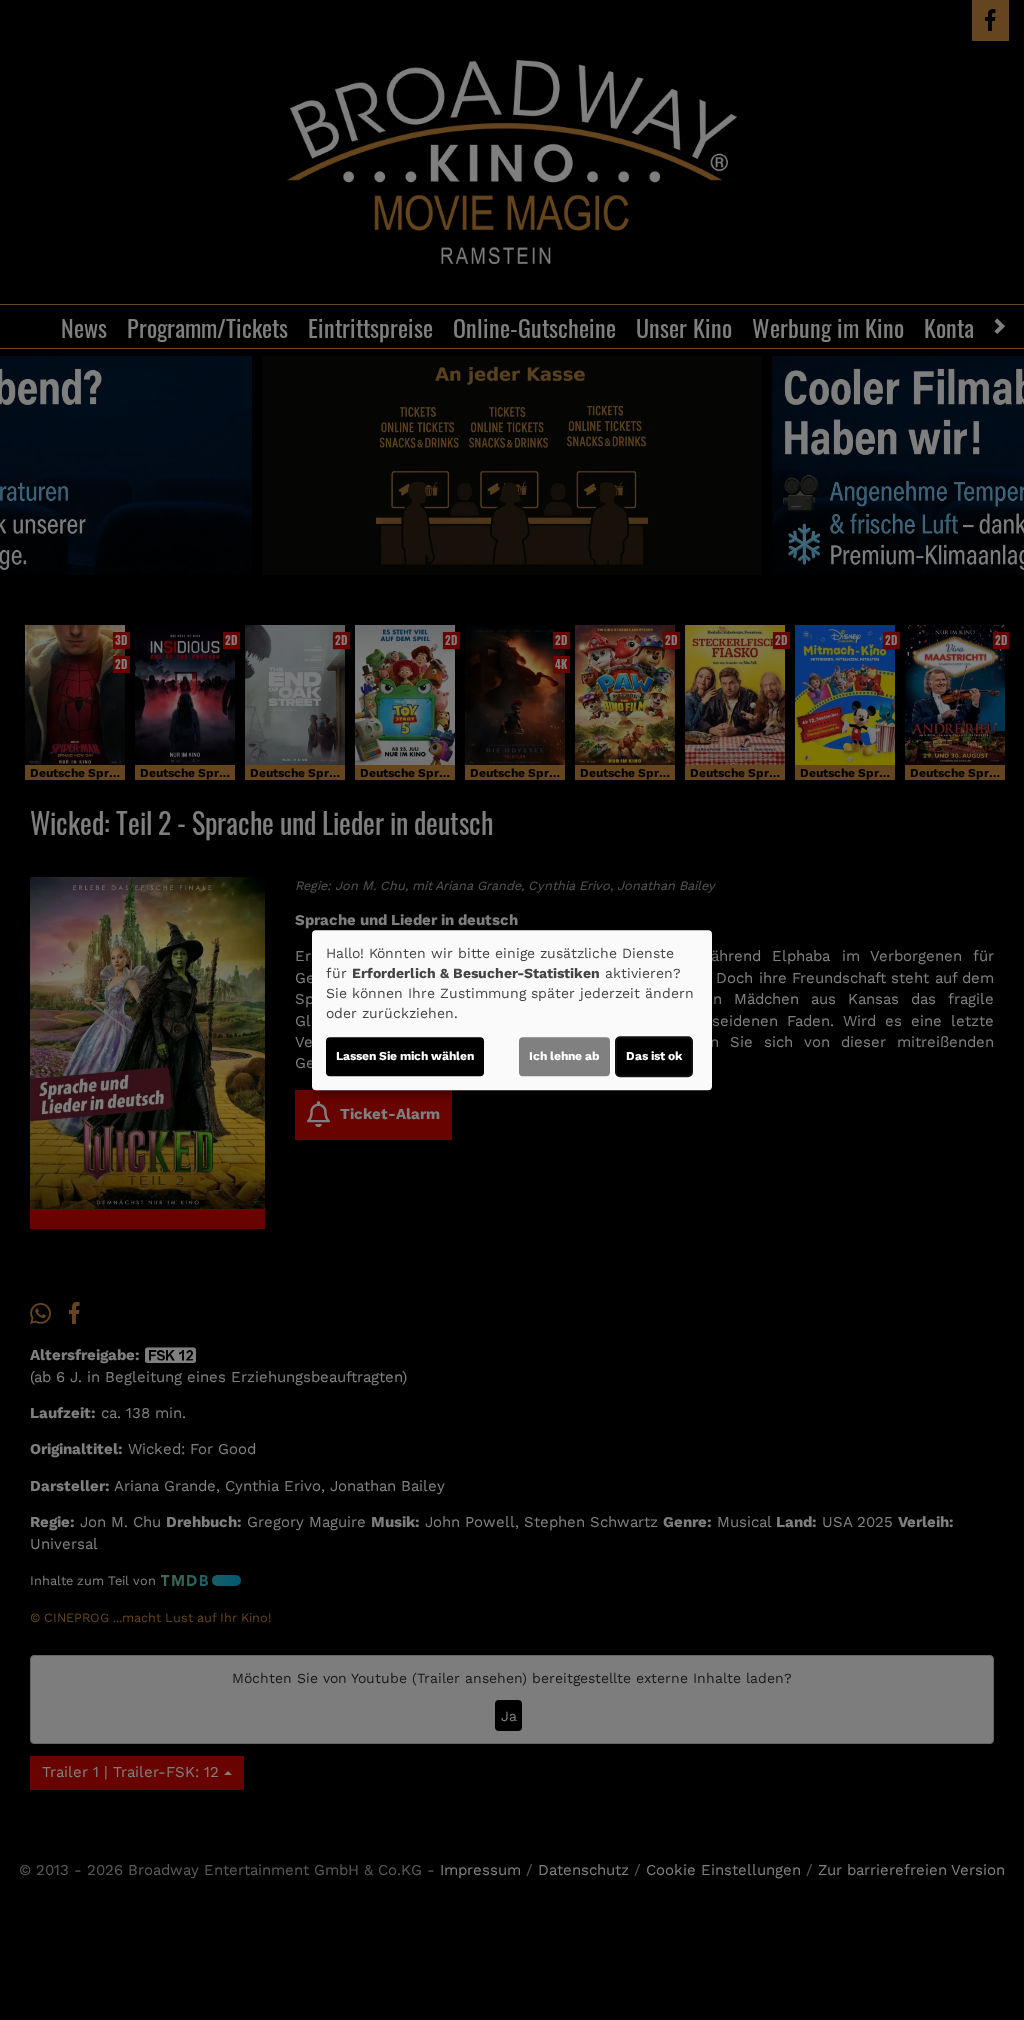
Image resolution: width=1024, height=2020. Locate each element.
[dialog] (512, 1010)
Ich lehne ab (564, 1056)
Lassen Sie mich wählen (405, 1056)
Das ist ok (654, 1056)
